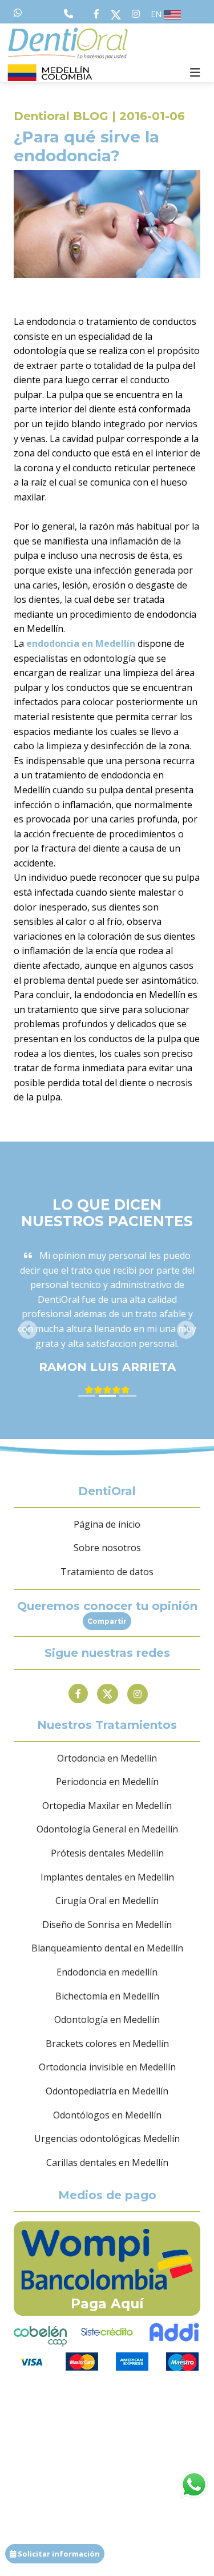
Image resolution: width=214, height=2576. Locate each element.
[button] (28, 1330)
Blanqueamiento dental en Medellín (107, 1948)
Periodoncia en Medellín (107, 1782)
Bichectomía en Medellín (107, 1996)
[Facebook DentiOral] (99, 14)
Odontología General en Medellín (107, 1829)
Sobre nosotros (107, 1548)
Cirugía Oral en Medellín (107, 1901)
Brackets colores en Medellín (107, 2044)
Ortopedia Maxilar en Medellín (107, 1806)
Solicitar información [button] (58, 2554)
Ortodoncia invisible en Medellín (107, 2067)
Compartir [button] (107, 1621)
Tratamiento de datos (107, 1572)
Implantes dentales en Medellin (107, 1877)
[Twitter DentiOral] (118, 14)
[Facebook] (78, 1694)
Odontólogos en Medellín (107, 2115)
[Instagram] (138, 1694)
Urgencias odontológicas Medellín (107, 2138)
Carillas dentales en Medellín (107, 2162)
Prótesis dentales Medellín (107, 1853)
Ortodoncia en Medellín (107, 1758)
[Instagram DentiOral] (136, 14)
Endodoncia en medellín (107, 1972)
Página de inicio (107, 1524)
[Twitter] (108, 1694)
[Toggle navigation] (195, 73)
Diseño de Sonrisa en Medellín (107, 1925)
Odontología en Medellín (107, 2020)
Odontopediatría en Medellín (107, 2091)
